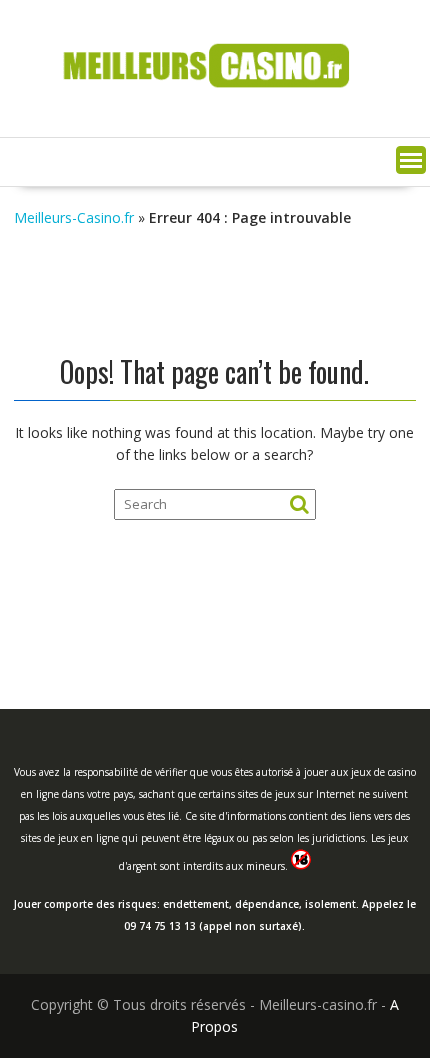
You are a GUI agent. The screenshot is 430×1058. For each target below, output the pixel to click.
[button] (411, 160)
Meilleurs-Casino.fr (74, 217)
